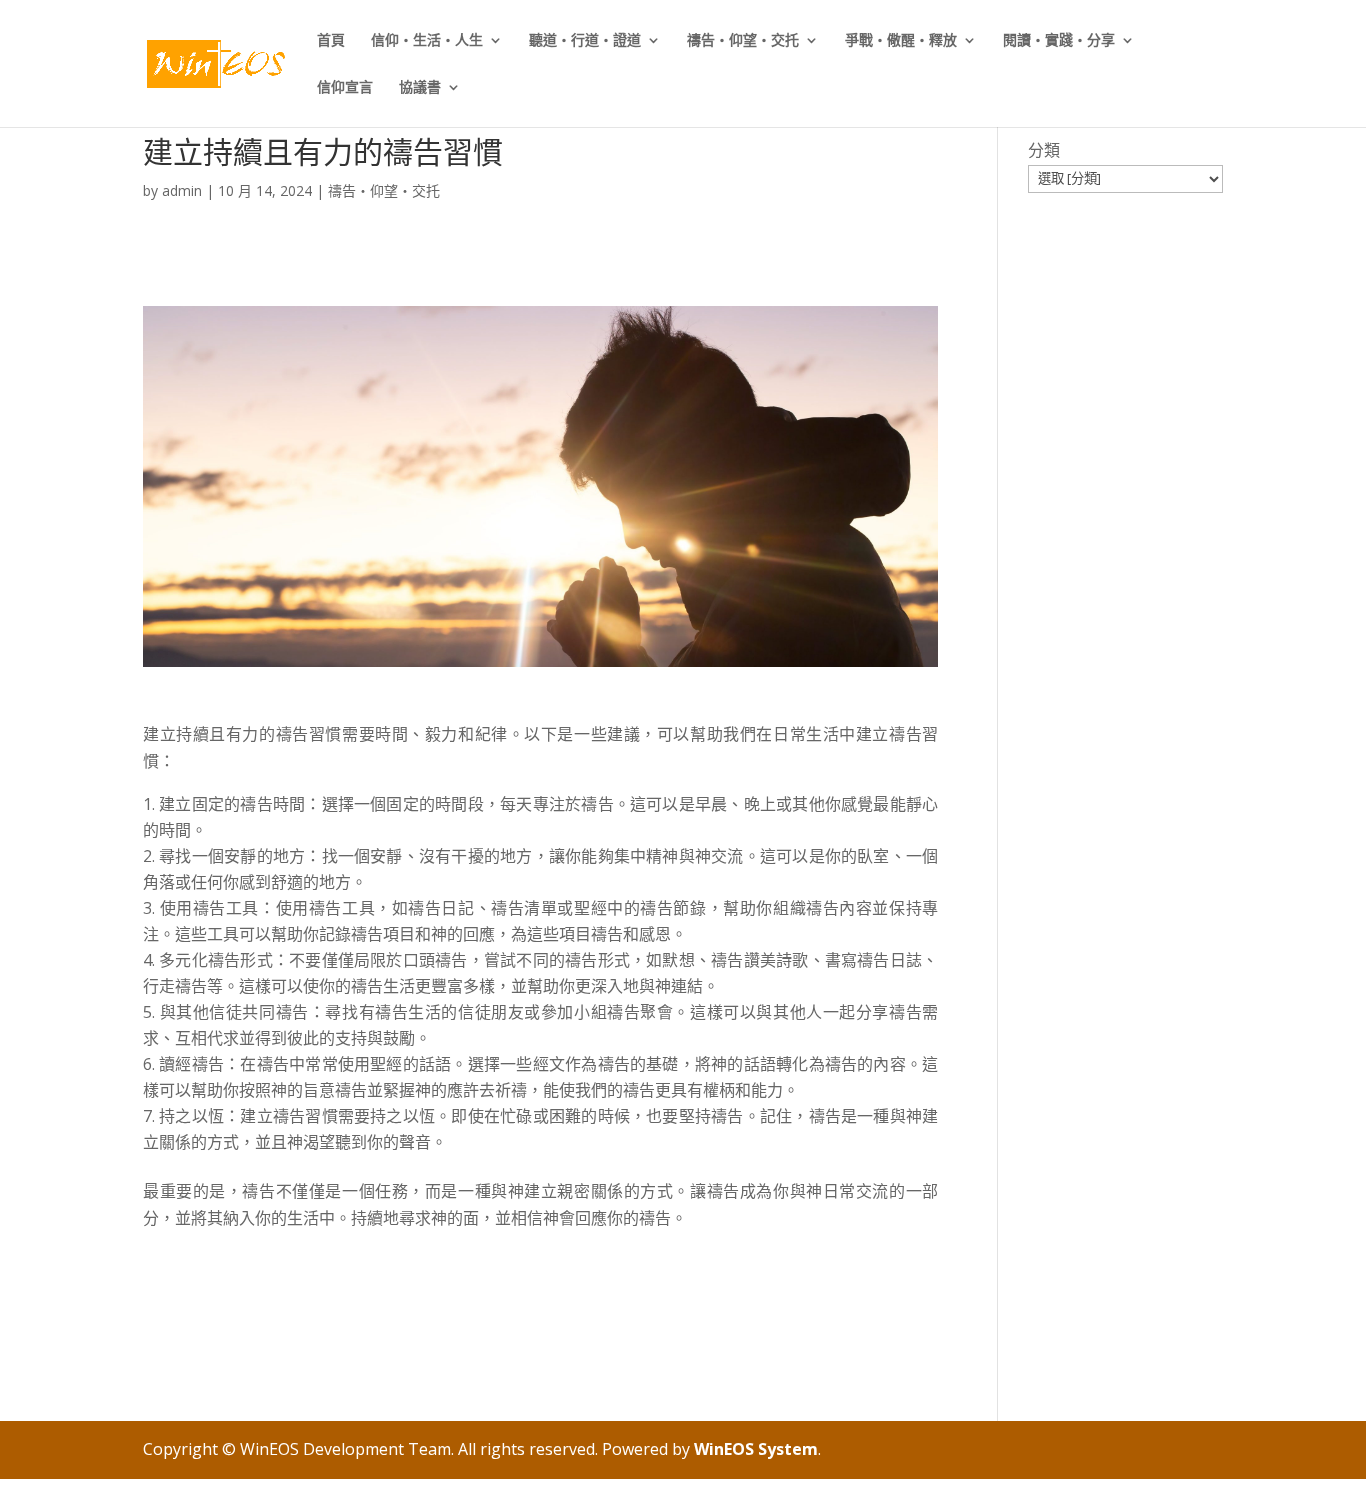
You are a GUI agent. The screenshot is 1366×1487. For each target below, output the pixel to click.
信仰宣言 (345, 88)
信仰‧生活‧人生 (427, 41)
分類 (1044, 150)
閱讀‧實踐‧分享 (1059, 41)
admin (182, 190)
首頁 (331, 41)
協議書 (420, 88)
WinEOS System (756, 1449)
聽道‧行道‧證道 (585, 41)
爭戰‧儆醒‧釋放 (901, 41)
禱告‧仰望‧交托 (743, 41)
